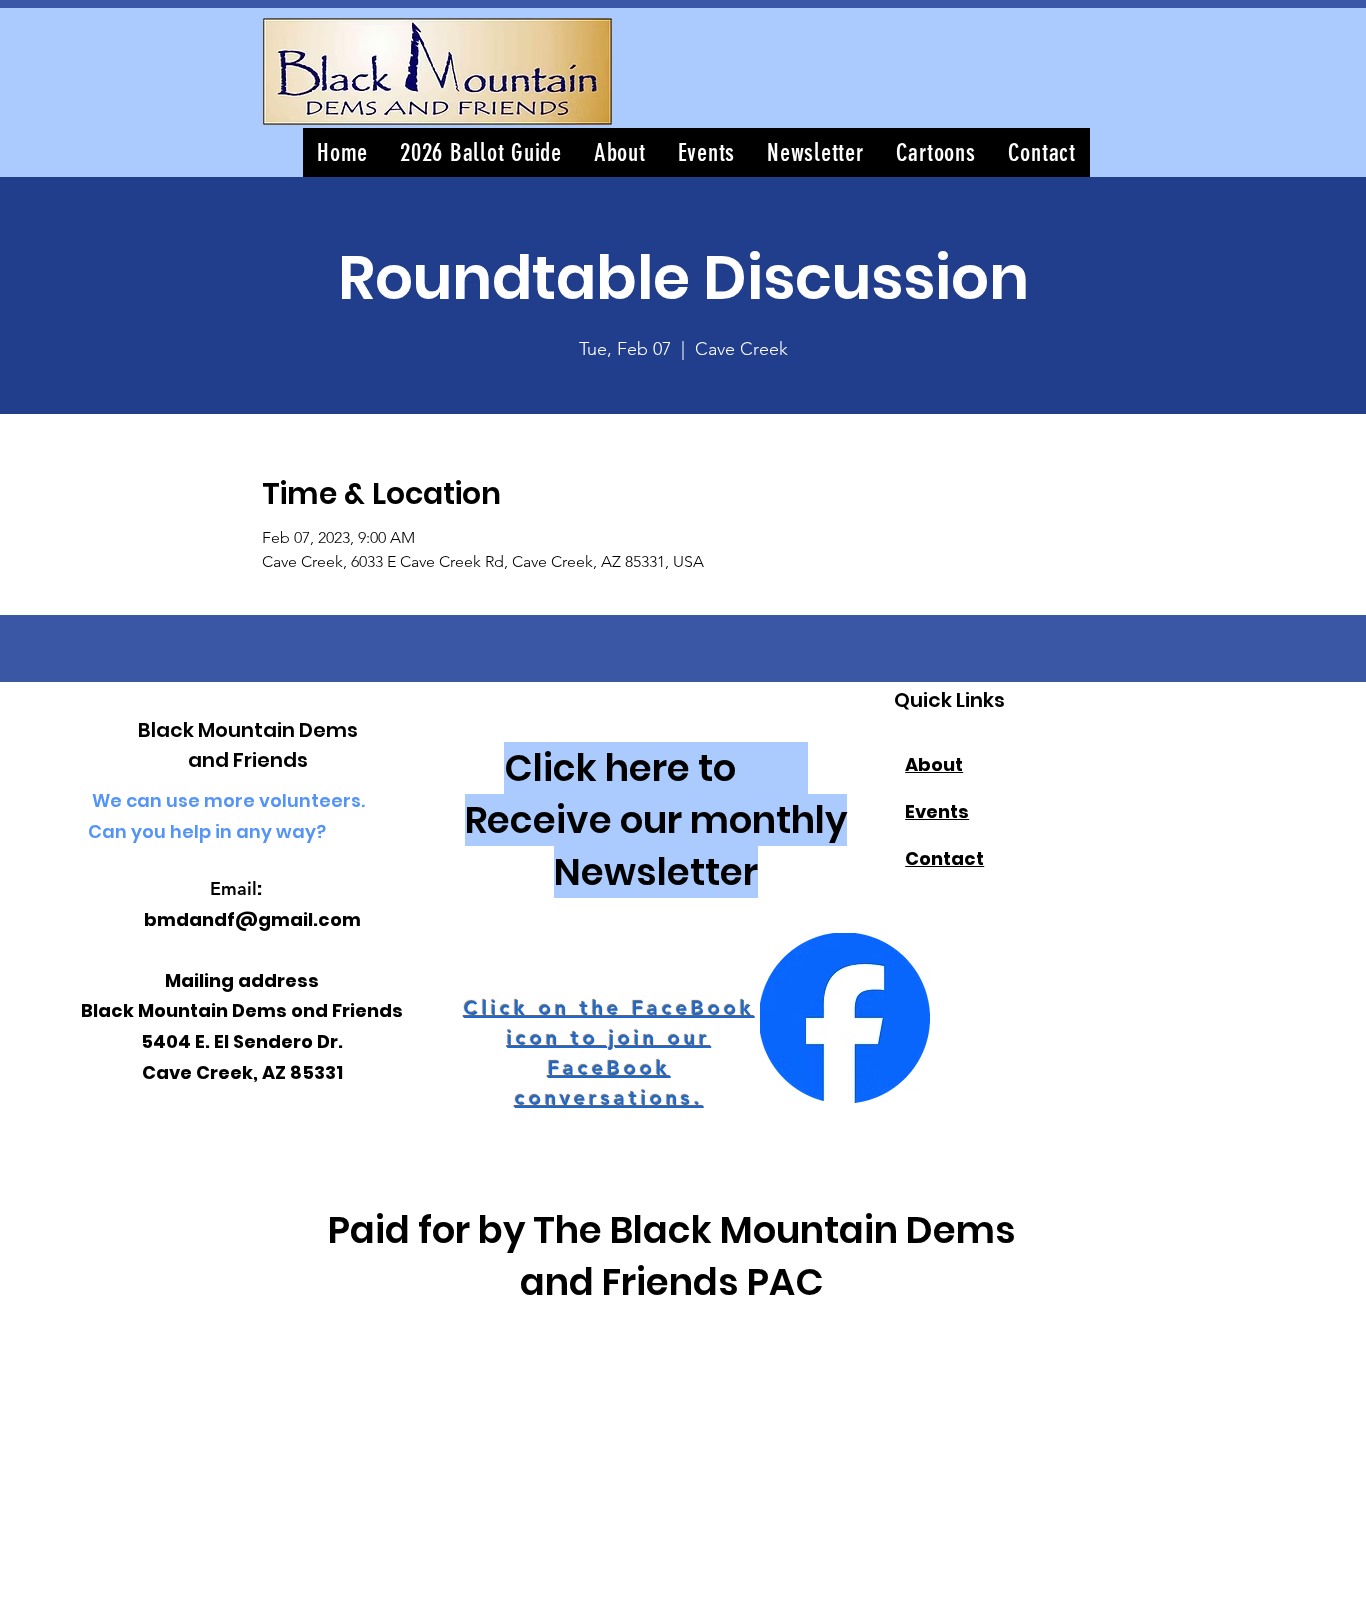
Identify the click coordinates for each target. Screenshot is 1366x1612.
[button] (815, 152)
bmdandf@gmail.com (252, 919)
